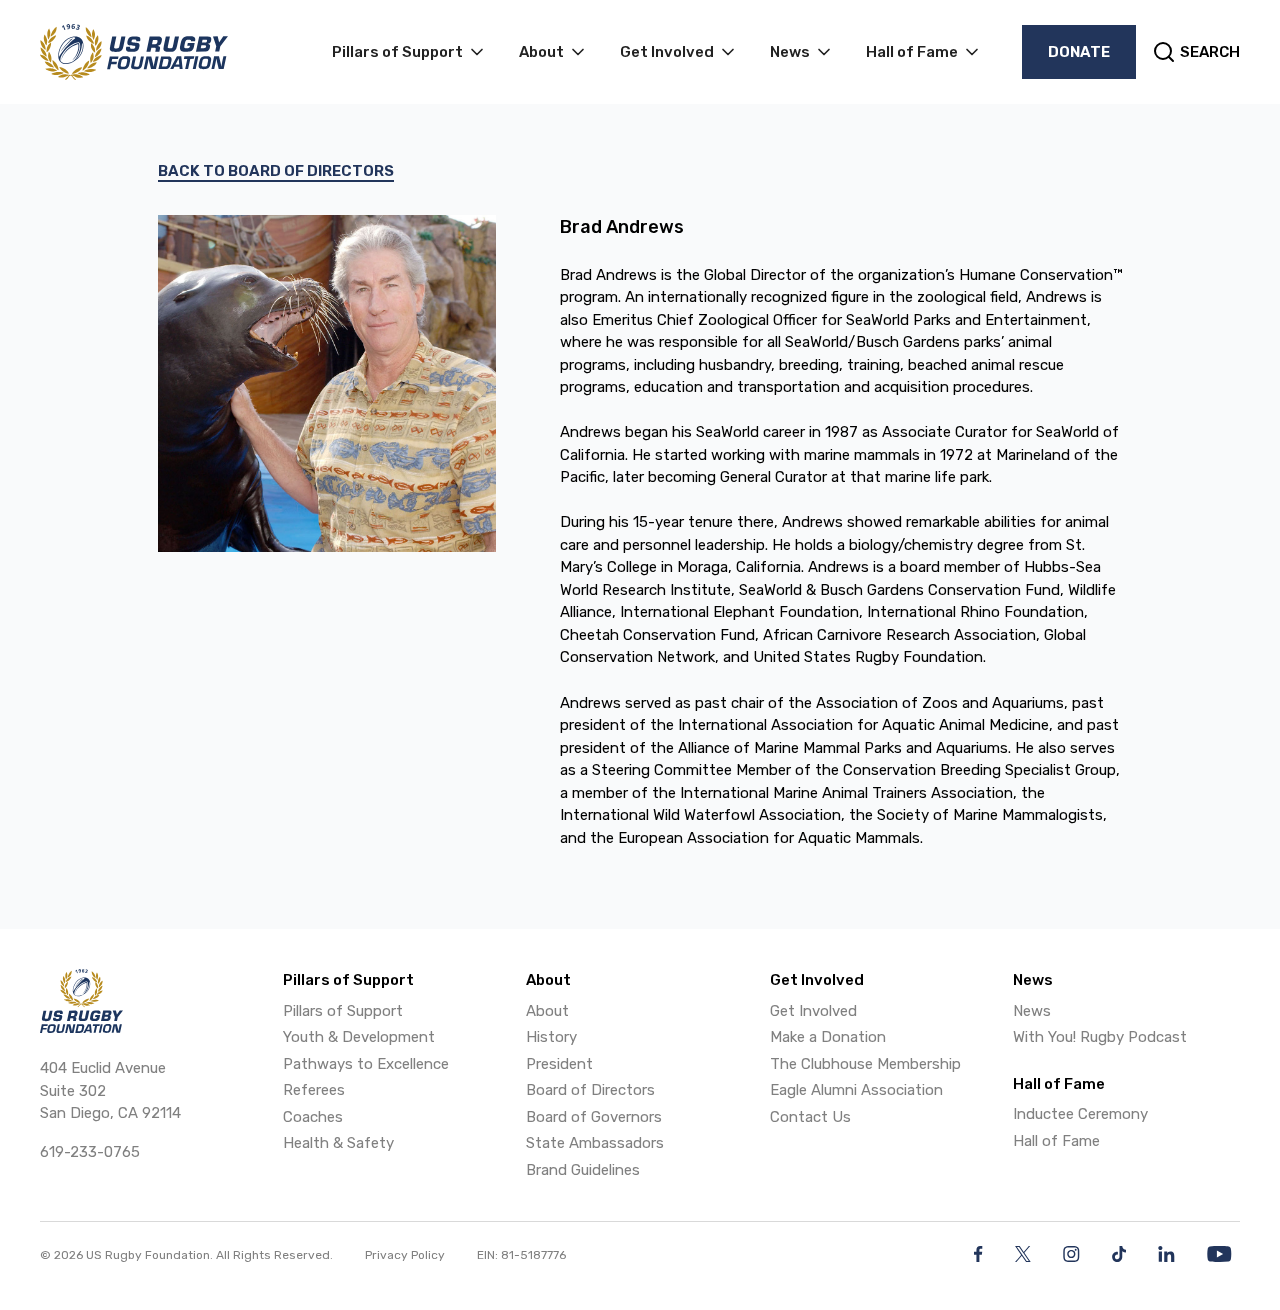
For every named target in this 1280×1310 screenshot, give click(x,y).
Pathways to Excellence (366, 1064)
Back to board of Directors (276, 171)
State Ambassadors (595, 1143)
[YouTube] (1219, 1254)
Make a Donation (828, 1037)
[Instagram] (1071, 1254)
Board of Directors (590, 1090)
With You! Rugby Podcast (1100, 1037)
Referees (314, 1090)
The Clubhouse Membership (865, 1064)
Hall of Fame (1056, 1141)
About (547, 1011)
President (559, 1064)
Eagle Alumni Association (856, 1090)
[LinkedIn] (1166, 1254)
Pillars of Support (343, 1011)
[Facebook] (978, 1254)
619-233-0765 (90, 1152)
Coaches (313, 1117)
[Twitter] (1023, 1254)
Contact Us (810, 1117)
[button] (409, 52)
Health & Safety (338, 1143)
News (1032, 1011)
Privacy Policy (405, 1255)
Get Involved (813, 1011)
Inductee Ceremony (1080, 1114)
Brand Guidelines (583, 1170)
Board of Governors (594, 1117)
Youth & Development (359, 1037)
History (551, 1037)
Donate (1079, 52)
